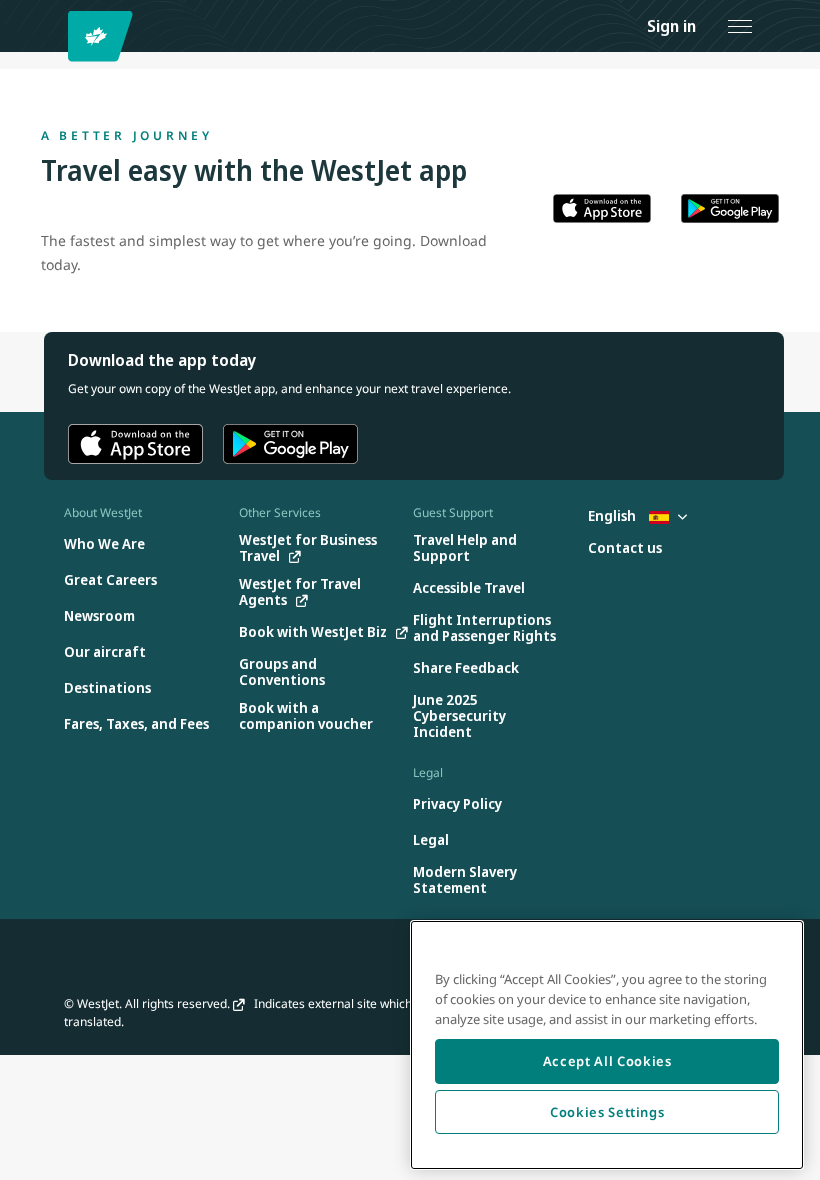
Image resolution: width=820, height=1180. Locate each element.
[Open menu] (740, 26)
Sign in (671, 26)
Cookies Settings (607, 1112)
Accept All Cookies (607, 1061)
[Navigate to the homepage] (103, 36)
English (613, 515)
